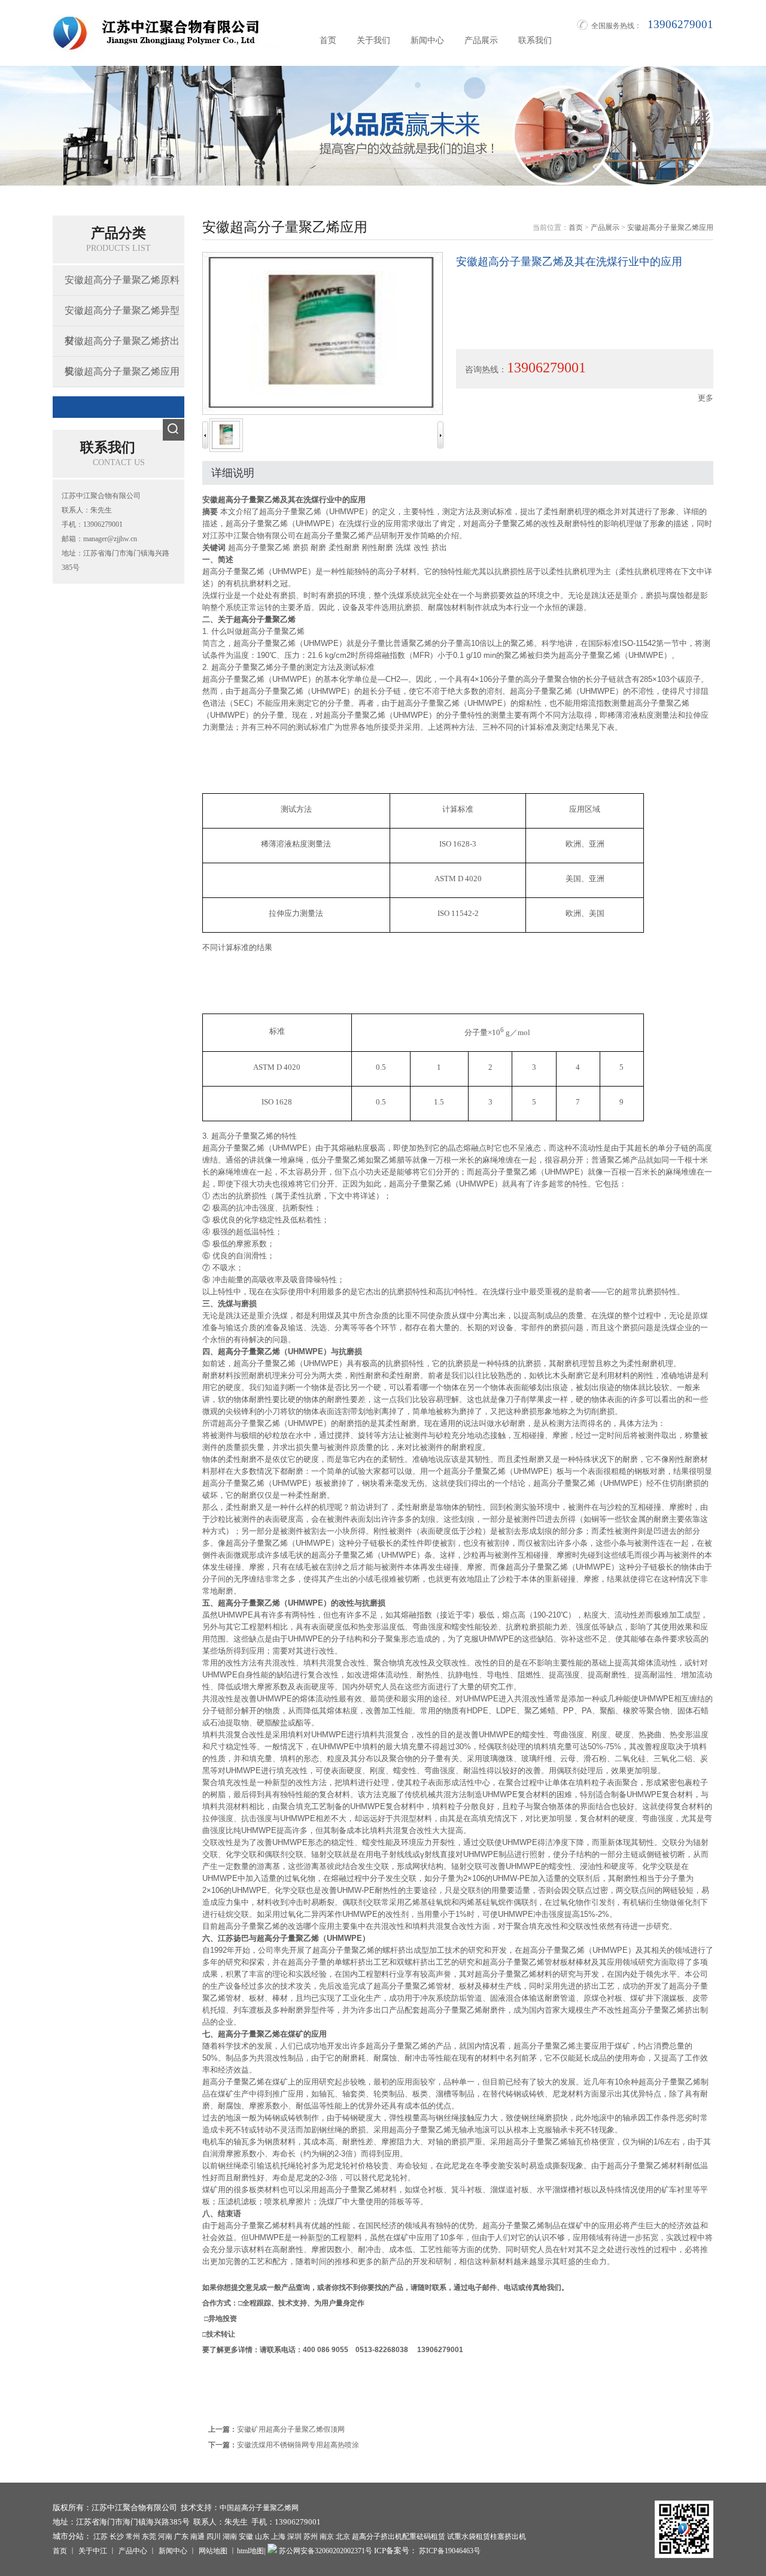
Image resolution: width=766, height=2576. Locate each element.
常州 (133, 2536)
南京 (327, 2536)
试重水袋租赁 (469, 2536)
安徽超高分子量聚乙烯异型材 (122, 315)
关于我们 (373, 40)
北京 (343, 2536)
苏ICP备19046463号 (449, 2551)
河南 (165, 2536)
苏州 (311, 2536)
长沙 (117, 2536)
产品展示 (481, 40)
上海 (278, 2536)
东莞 (149, 2536)
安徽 (246, 2536)
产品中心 (133, 2551)
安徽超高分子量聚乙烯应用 (122, 371)
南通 (197, 2536)
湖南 (230, 2536)
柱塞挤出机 (508, 2536)
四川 (214, 2536)
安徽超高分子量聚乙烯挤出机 (122, 346)
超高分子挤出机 (377, 2536)
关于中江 (93, 2551)
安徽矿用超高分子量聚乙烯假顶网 (291, 2429)
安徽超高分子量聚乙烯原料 (122, 280)
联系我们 (535, 40)
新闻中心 (427, 40)
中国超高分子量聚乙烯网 (259, 2508)
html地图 (250, 2551)
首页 (328, 40)
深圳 (294, 2536)
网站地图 (213, 2551)
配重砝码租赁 (424, 2536)
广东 (181, 2536)
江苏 (101, 2536)
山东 (262, 2536)
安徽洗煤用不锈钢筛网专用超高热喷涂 (298, 2445)
